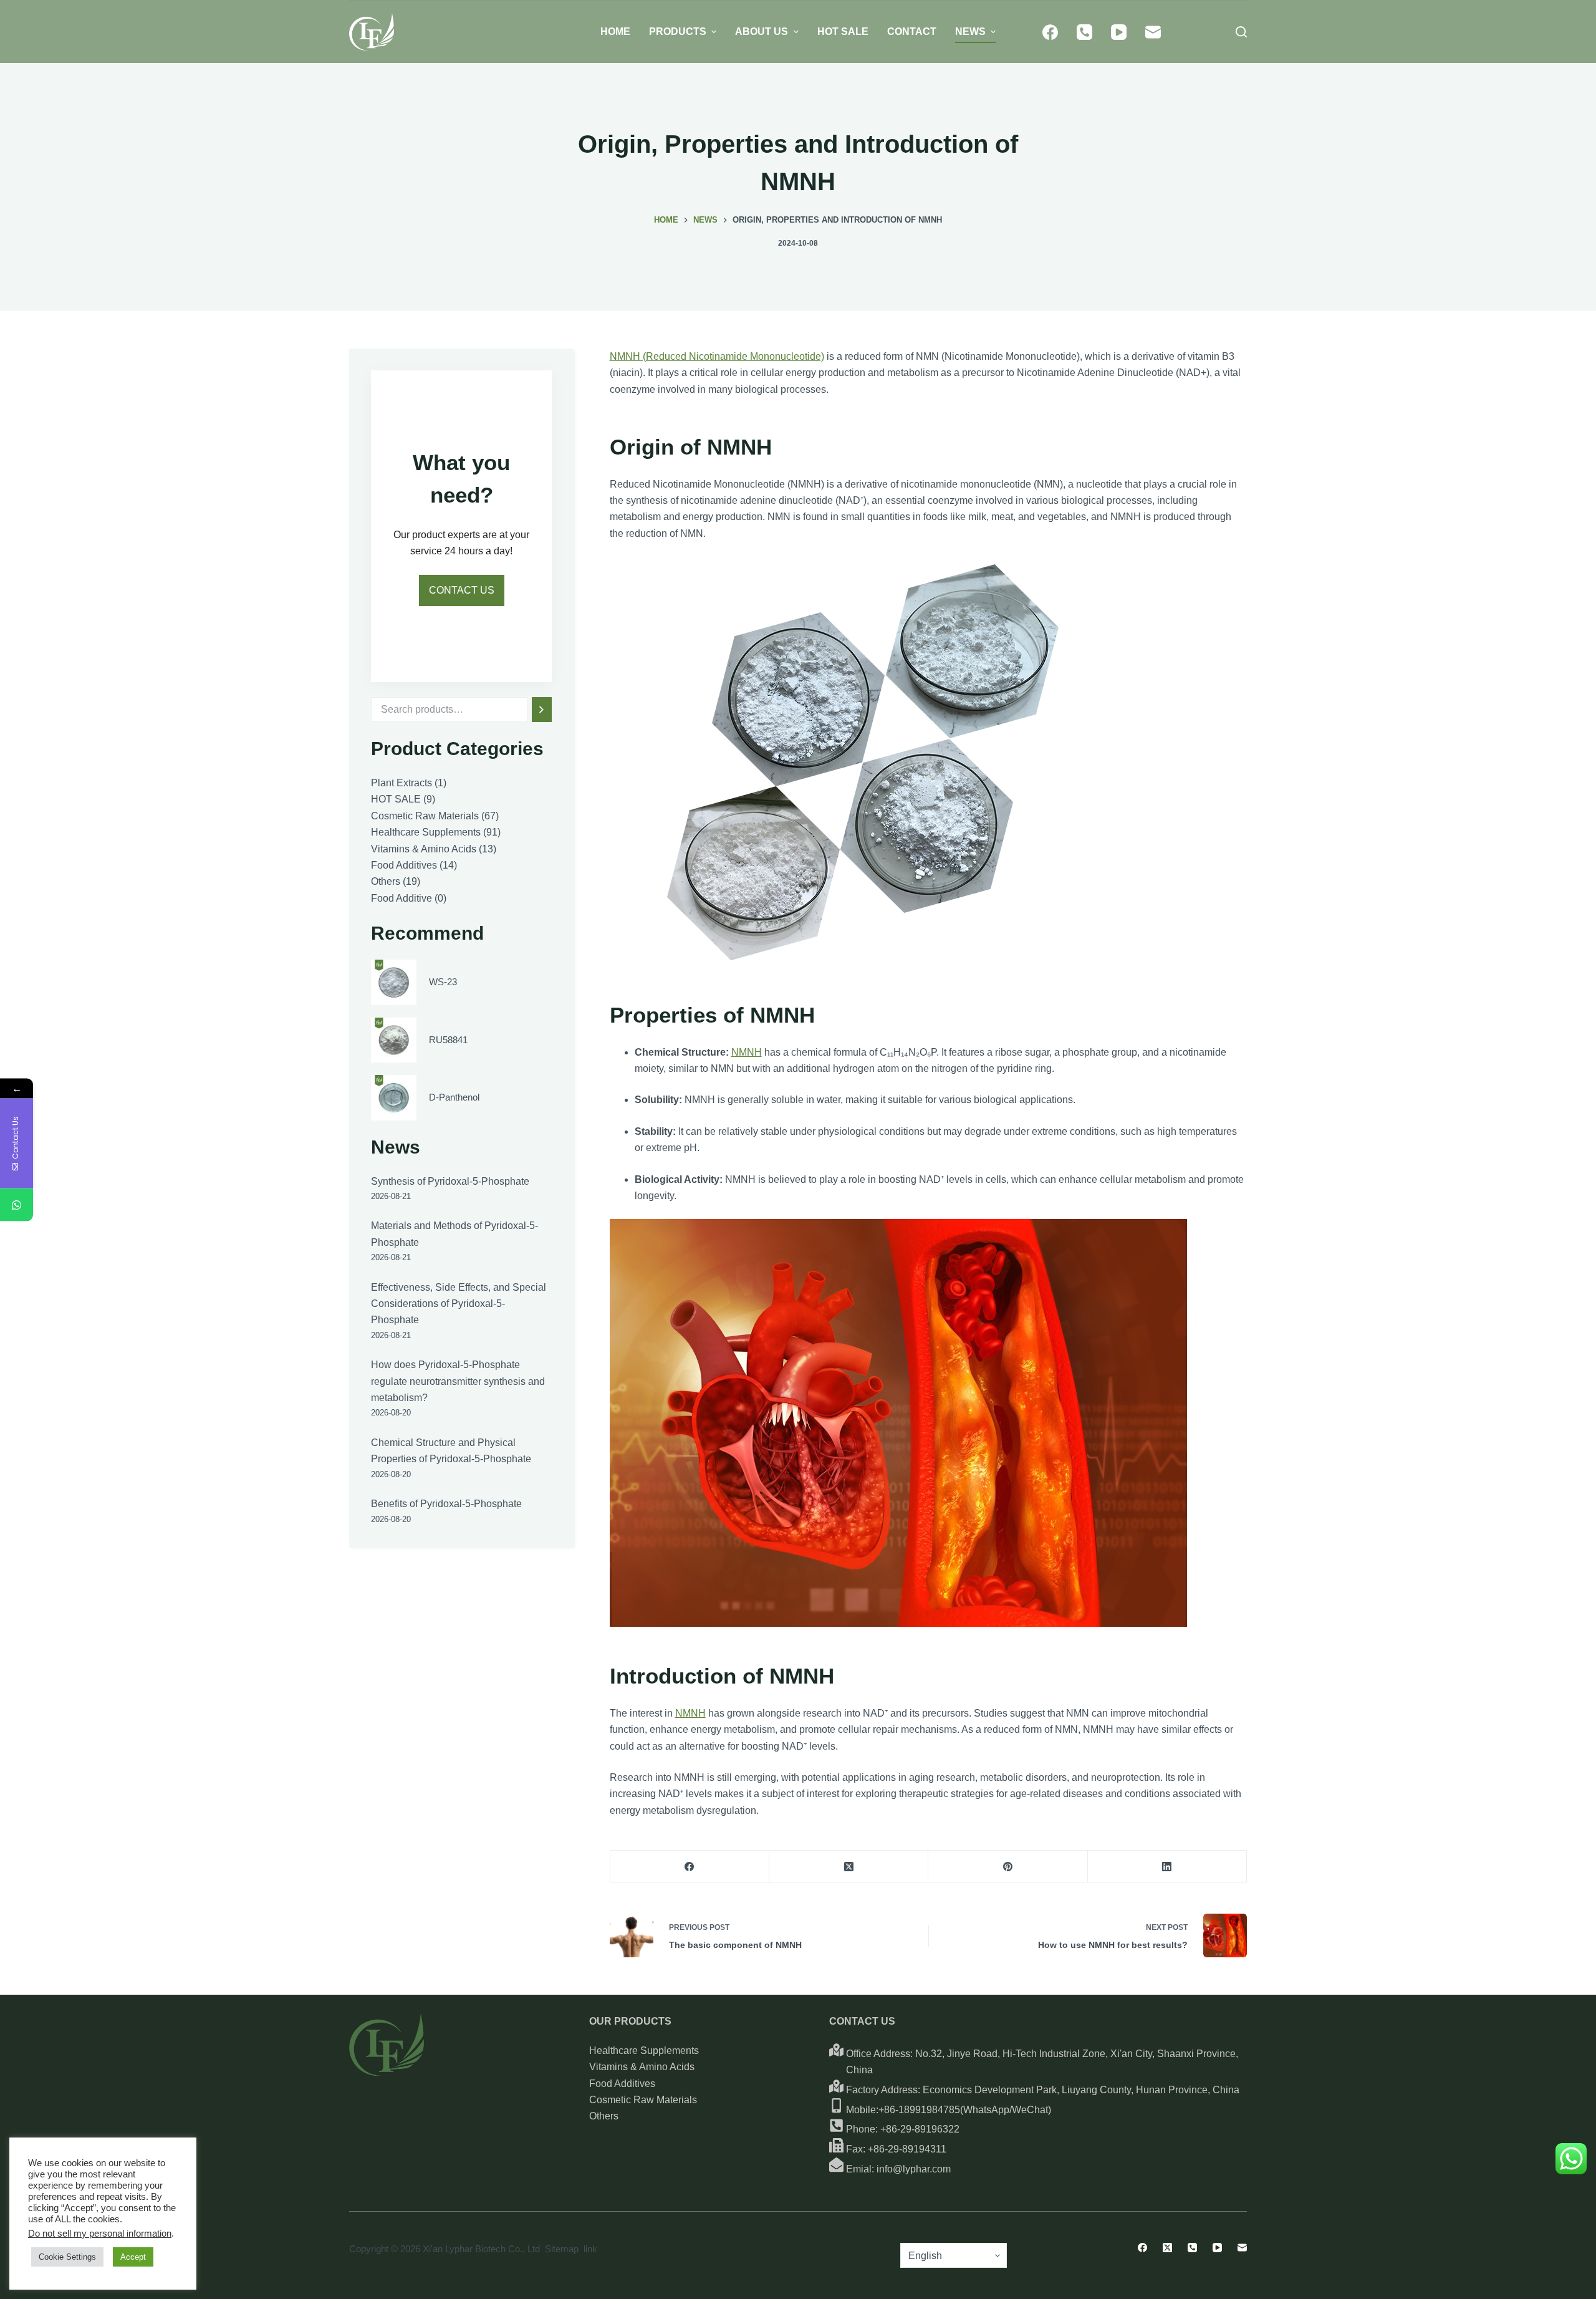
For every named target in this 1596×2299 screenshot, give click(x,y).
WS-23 (443, 982)
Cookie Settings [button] (67, 2257)
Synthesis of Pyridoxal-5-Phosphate (450, 1181)
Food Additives (622, 2084)
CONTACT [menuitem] (912, 31)
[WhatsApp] (17, 1204)
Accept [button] (133, 2257)
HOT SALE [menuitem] (843, 31)
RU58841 (448, 1039)
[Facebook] (1050, 32)
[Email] (1153, 32)
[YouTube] (1119, 32)
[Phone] (1084, 32)
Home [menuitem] (615, 31)
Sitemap (562, 2249)
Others (604, 2116)
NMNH (747, 1052)
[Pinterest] (1008, 1867)
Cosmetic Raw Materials (643, 2100)
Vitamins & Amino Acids (642, 2067)
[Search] (542, 710)
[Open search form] (1241, 32)
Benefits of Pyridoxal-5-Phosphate (446, 1504)
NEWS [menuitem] (970, 31)
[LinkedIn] (1167, 1867)
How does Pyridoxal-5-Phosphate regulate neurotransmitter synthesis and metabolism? (458, 1381)
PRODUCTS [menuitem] (678, 31)
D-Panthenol (454, 1097)
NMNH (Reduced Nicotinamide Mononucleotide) (717, 356)
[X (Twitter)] (849, 1867)
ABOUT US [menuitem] (762, 31)
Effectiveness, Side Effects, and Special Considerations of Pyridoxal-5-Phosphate (459, 1304)
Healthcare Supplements (644, 2051)
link (590, 2249)
